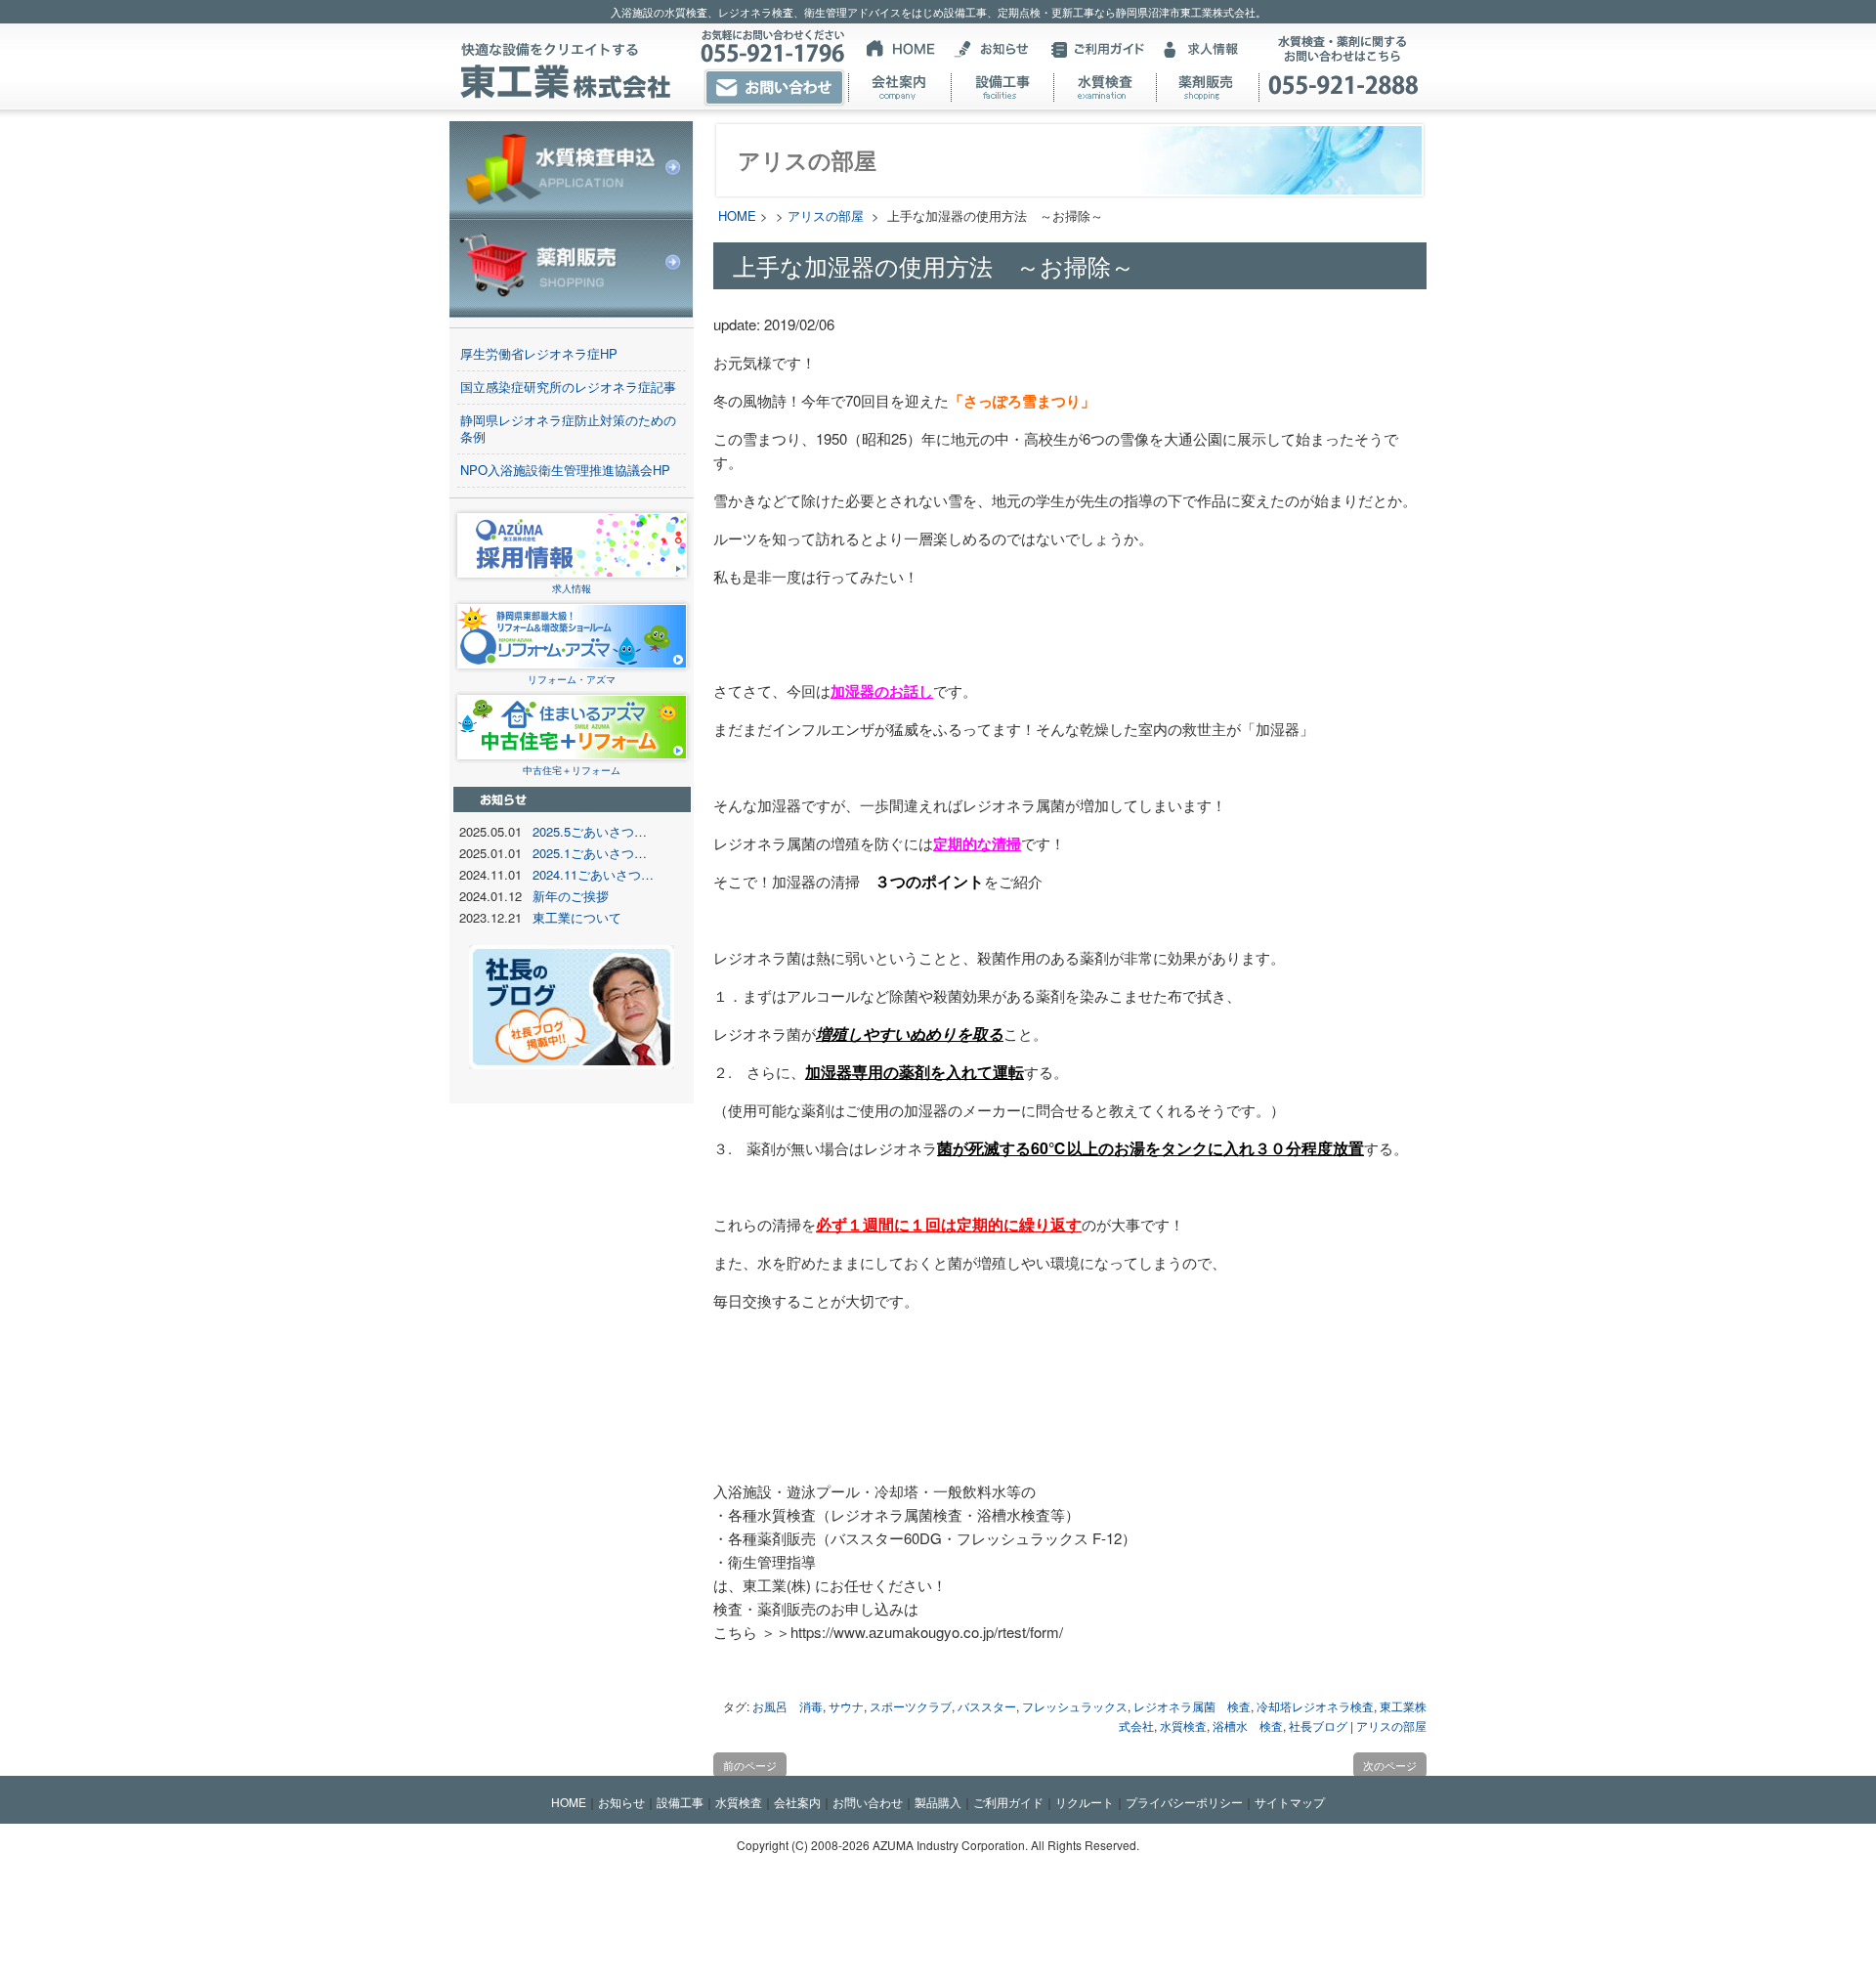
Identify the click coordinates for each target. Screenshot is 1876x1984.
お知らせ (621, 1802)
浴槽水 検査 (1248, 1725)
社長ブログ (1318, 1725)
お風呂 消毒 (788, 1706)
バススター (987, 1706)
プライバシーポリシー (1184, 1802)
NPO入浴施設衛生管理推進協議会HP (565, 470)
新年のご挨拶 (571, 896)
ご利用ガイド (1008, 1802)
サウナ (846, 1706)
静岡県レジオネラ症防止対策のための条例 (568, 428)
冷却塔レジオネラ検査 (1315, 1706)
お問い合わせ (868, 1802)
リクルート (1085, 1802)
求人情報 (572, 588)
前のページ (750, 1765)
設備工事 (680, 1802)
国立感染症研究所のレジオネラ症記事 (568, 387)
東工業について (577, 917)
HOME (737, 216)
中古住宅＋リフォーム (572, 770)
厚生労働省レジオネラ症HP (539, 353)
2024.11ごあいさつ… (593, 874)
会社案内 (797, 1802)
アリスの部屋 (826, 216)
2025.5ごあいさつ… (590, 831)
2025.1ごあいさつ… (590, 853)
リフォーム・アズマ (572, 679)
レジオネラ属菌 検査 (1192, 1706)
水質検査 (1183, 1725)
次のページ (1390, 1765)
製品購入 (938, 1802)
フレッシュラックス (1075, 1706)
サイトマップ (1290, 1802)
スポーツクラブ (911, 1706)
